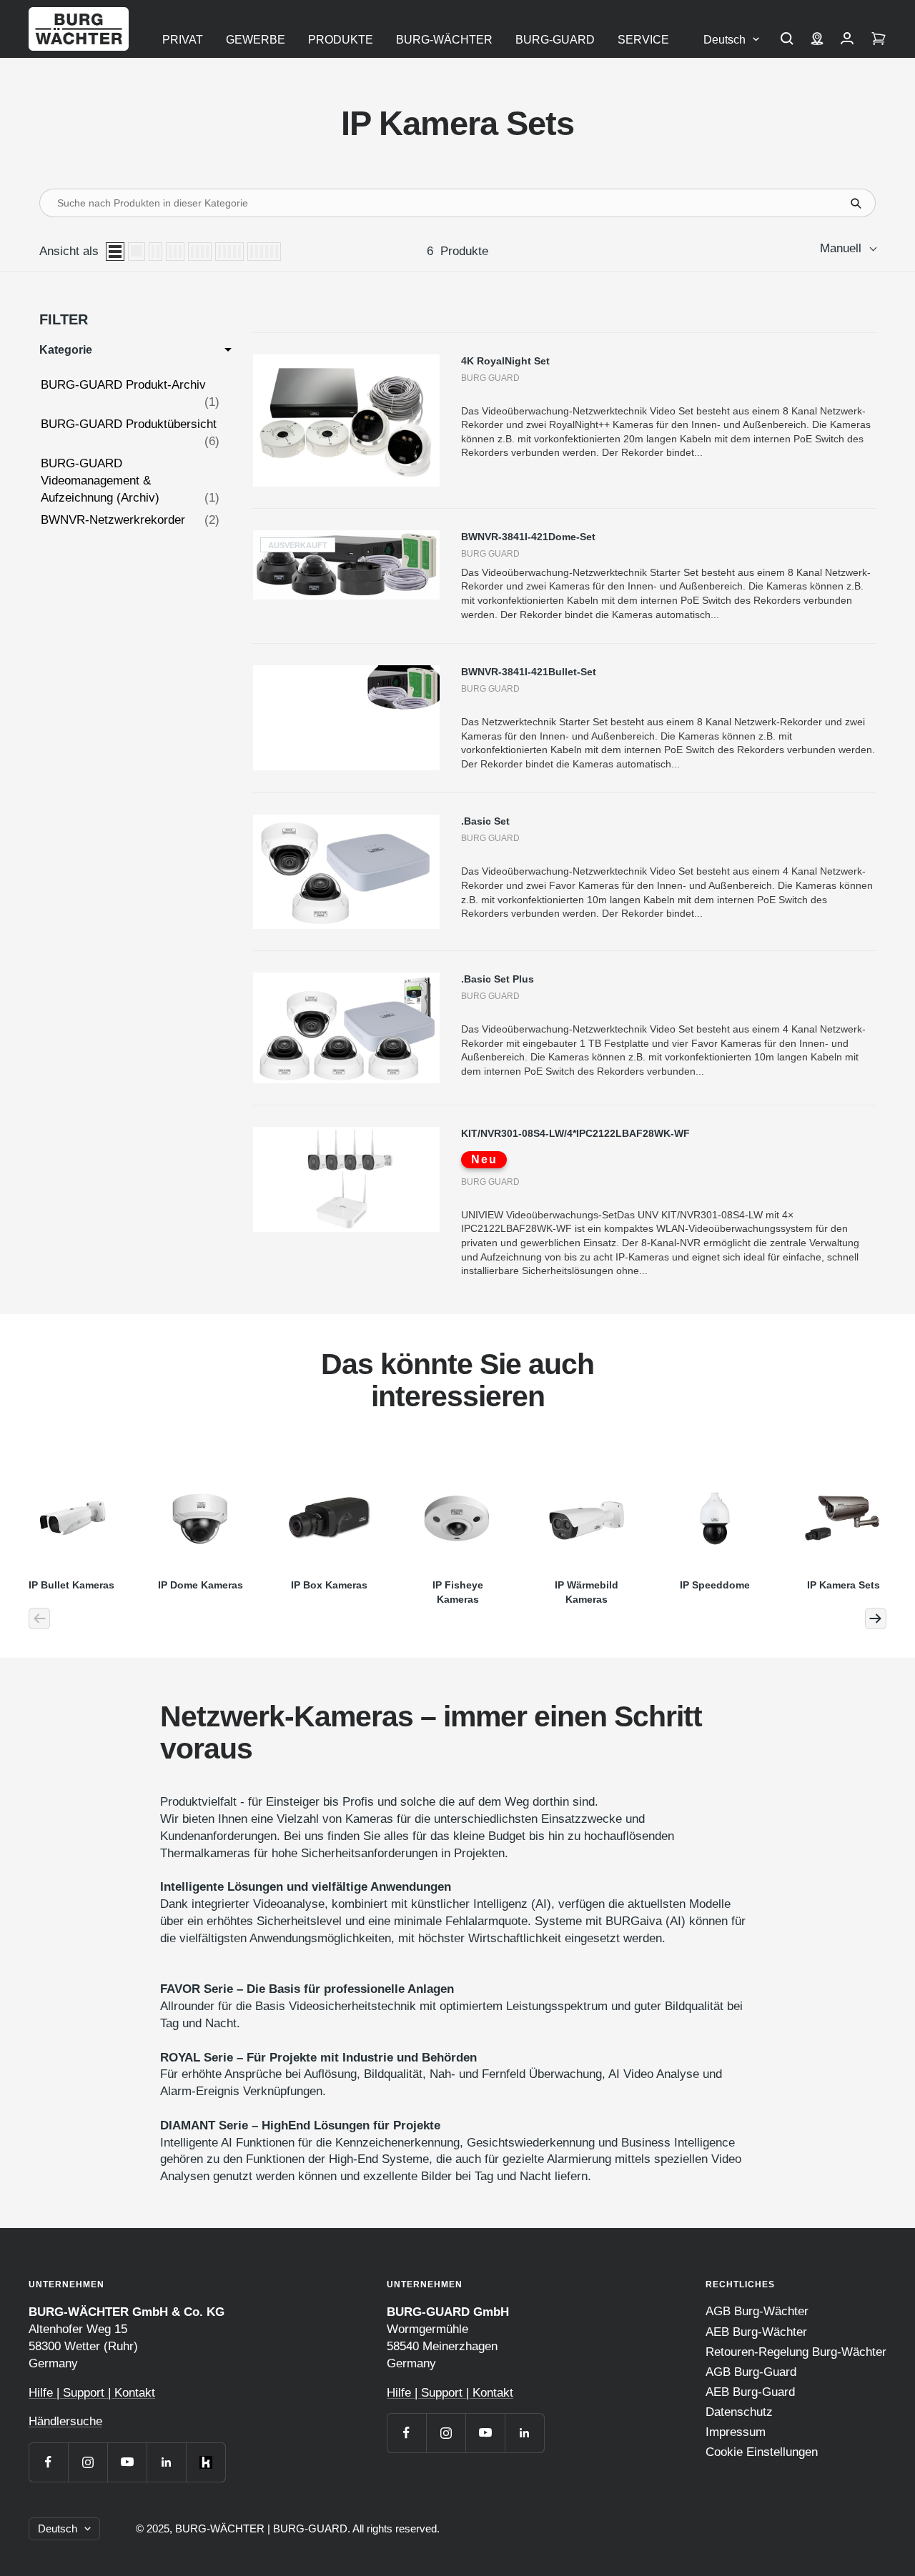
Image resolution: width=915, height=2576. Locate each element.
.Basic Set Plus (498, 979)
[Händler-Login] (847, 40)
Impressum (736, 2432)
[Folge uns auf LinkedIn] (166, 2462)
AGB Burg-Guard (751, 2372)
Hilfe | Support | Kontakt (92, 2393)
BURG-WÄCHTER (444, 40)
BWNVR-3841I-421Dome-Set (528, 537)
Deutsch (724, 40)
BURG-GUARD (555, 40)
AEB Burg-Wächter (756, 2332)
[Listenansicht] (115, 252)
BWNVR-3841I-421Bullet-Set (529, 672)
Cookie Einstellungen (762, 2452)
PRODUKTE (341, 40)
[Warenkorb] (879, 40)
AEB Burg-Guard (750, 2392)
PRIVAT (183, 40)
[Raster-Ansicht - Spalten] (155, 252)
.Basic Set (485, 821)
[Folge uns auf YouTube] (127, 2462)
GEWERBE (256, 40)
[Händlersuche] (817, 40)
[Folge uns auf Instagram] (88, 2462)
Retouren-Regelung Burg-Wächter (796, 2352)
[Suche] (787, 40)
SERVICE (643, 40)
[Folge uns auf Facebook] (48, 2462)
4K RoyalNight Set (505, 361)
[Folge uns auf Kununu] (206, 2462)
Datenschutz (739, 2412)
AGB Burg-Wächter (757, 2311)
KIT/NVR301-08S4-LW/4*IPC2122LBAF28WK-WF (575, 1133)
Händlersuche (65, 2421)
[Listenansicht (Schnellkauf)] (137, 252)
